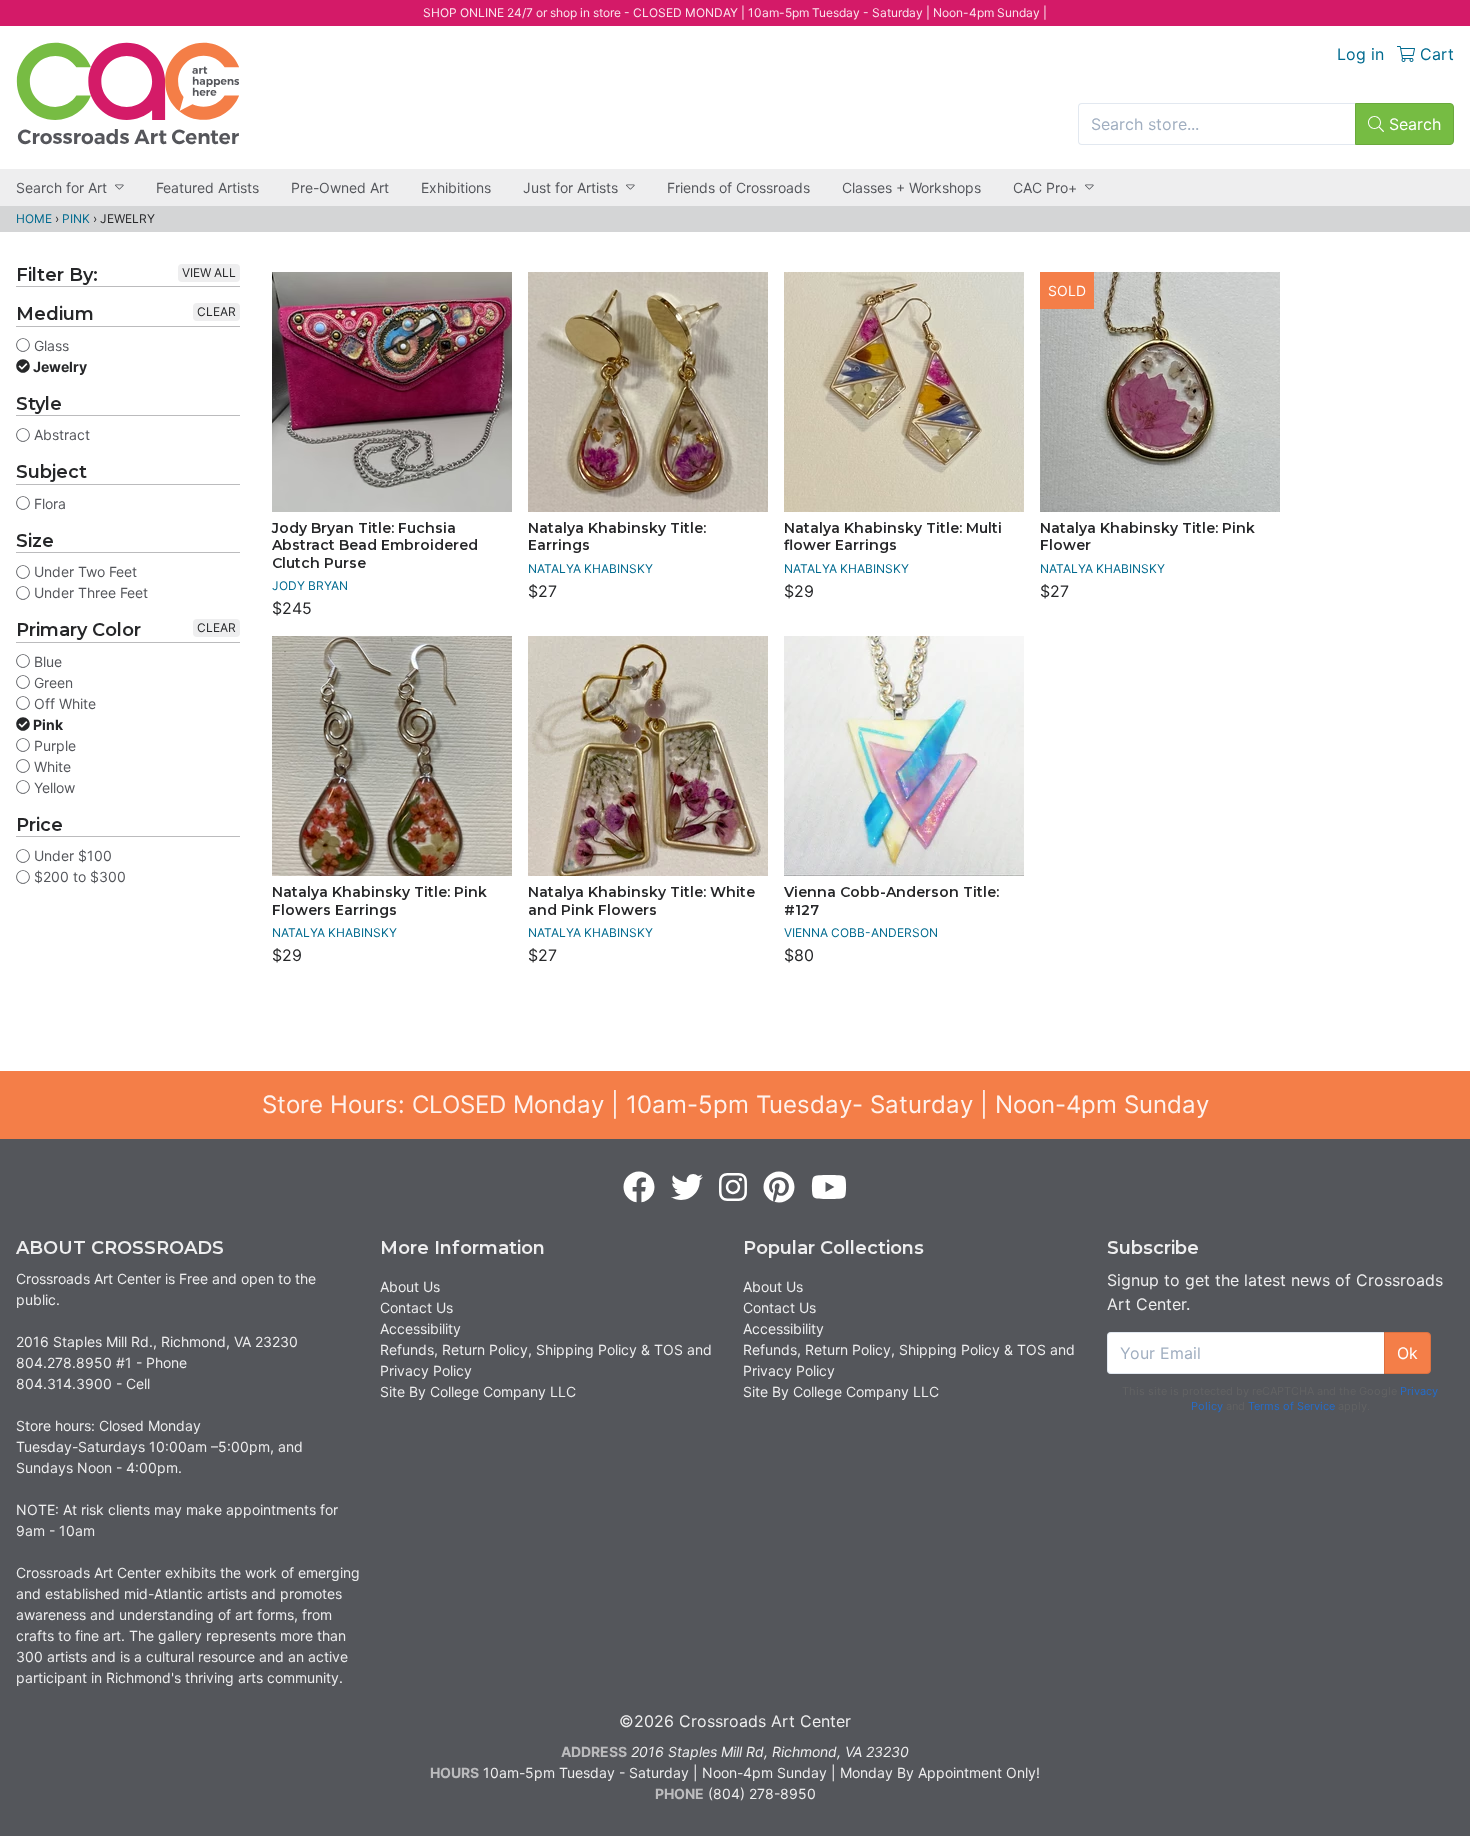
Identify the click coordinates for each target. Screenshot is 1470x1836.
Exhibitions (456, 187)
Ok (1407, 1353)
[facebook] (639, 1188)
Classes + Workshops (911, 187)
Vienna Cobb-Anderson (861, 932)
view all (209, 272)
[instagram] (733, 1188)
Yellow (52, 787)
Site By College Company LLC (478, 1391)
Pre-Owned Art (340, 187)
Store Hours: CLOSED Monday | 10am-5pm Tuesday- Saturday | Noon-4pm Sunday (735, 1104)
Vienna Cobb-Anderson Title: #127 (891, 901)
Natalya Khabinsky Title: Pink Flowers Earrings (379, 901)
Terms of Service (1291, 1406)
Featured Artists (207, 187)
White (50, 766)
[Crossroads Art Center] (128, 93)
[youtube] (829, 1188)
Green (51, 682)
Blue (46, 661)
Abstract (60, 434)
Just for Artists (570, 187)
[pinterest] (779, 1188)
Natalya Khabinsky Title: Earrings (617, 537)
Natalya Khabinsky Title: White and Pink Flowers (641, 901)
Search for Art (61, 187)
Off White (63, 703)
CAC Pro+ (1045, 187)
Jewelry (58, 366)
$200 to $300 (78, 876)
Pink (76, 218)
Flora (48, 503)
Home (34, 218)
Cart (1434, 54)
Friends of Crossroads (738, 187)
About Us (410, 1286)
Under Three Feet (89, 592)
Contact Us (416, 1307)
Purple (53, 745)
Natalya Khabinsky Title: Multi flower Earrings (893, 537)
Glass (49, 345)
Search (1412, 124)
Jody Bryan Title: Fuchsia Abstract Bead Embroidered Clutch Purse (375, 545)
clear (216, 311)
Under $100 (71, 855)
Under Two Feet (83, 571)
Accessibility (420, 1328)
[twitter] (687, 1188)
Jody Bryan (310, 585)
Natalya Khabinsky (590, 568)
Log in (1360, 54)
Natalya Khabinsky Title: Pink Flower (1147, 537)
